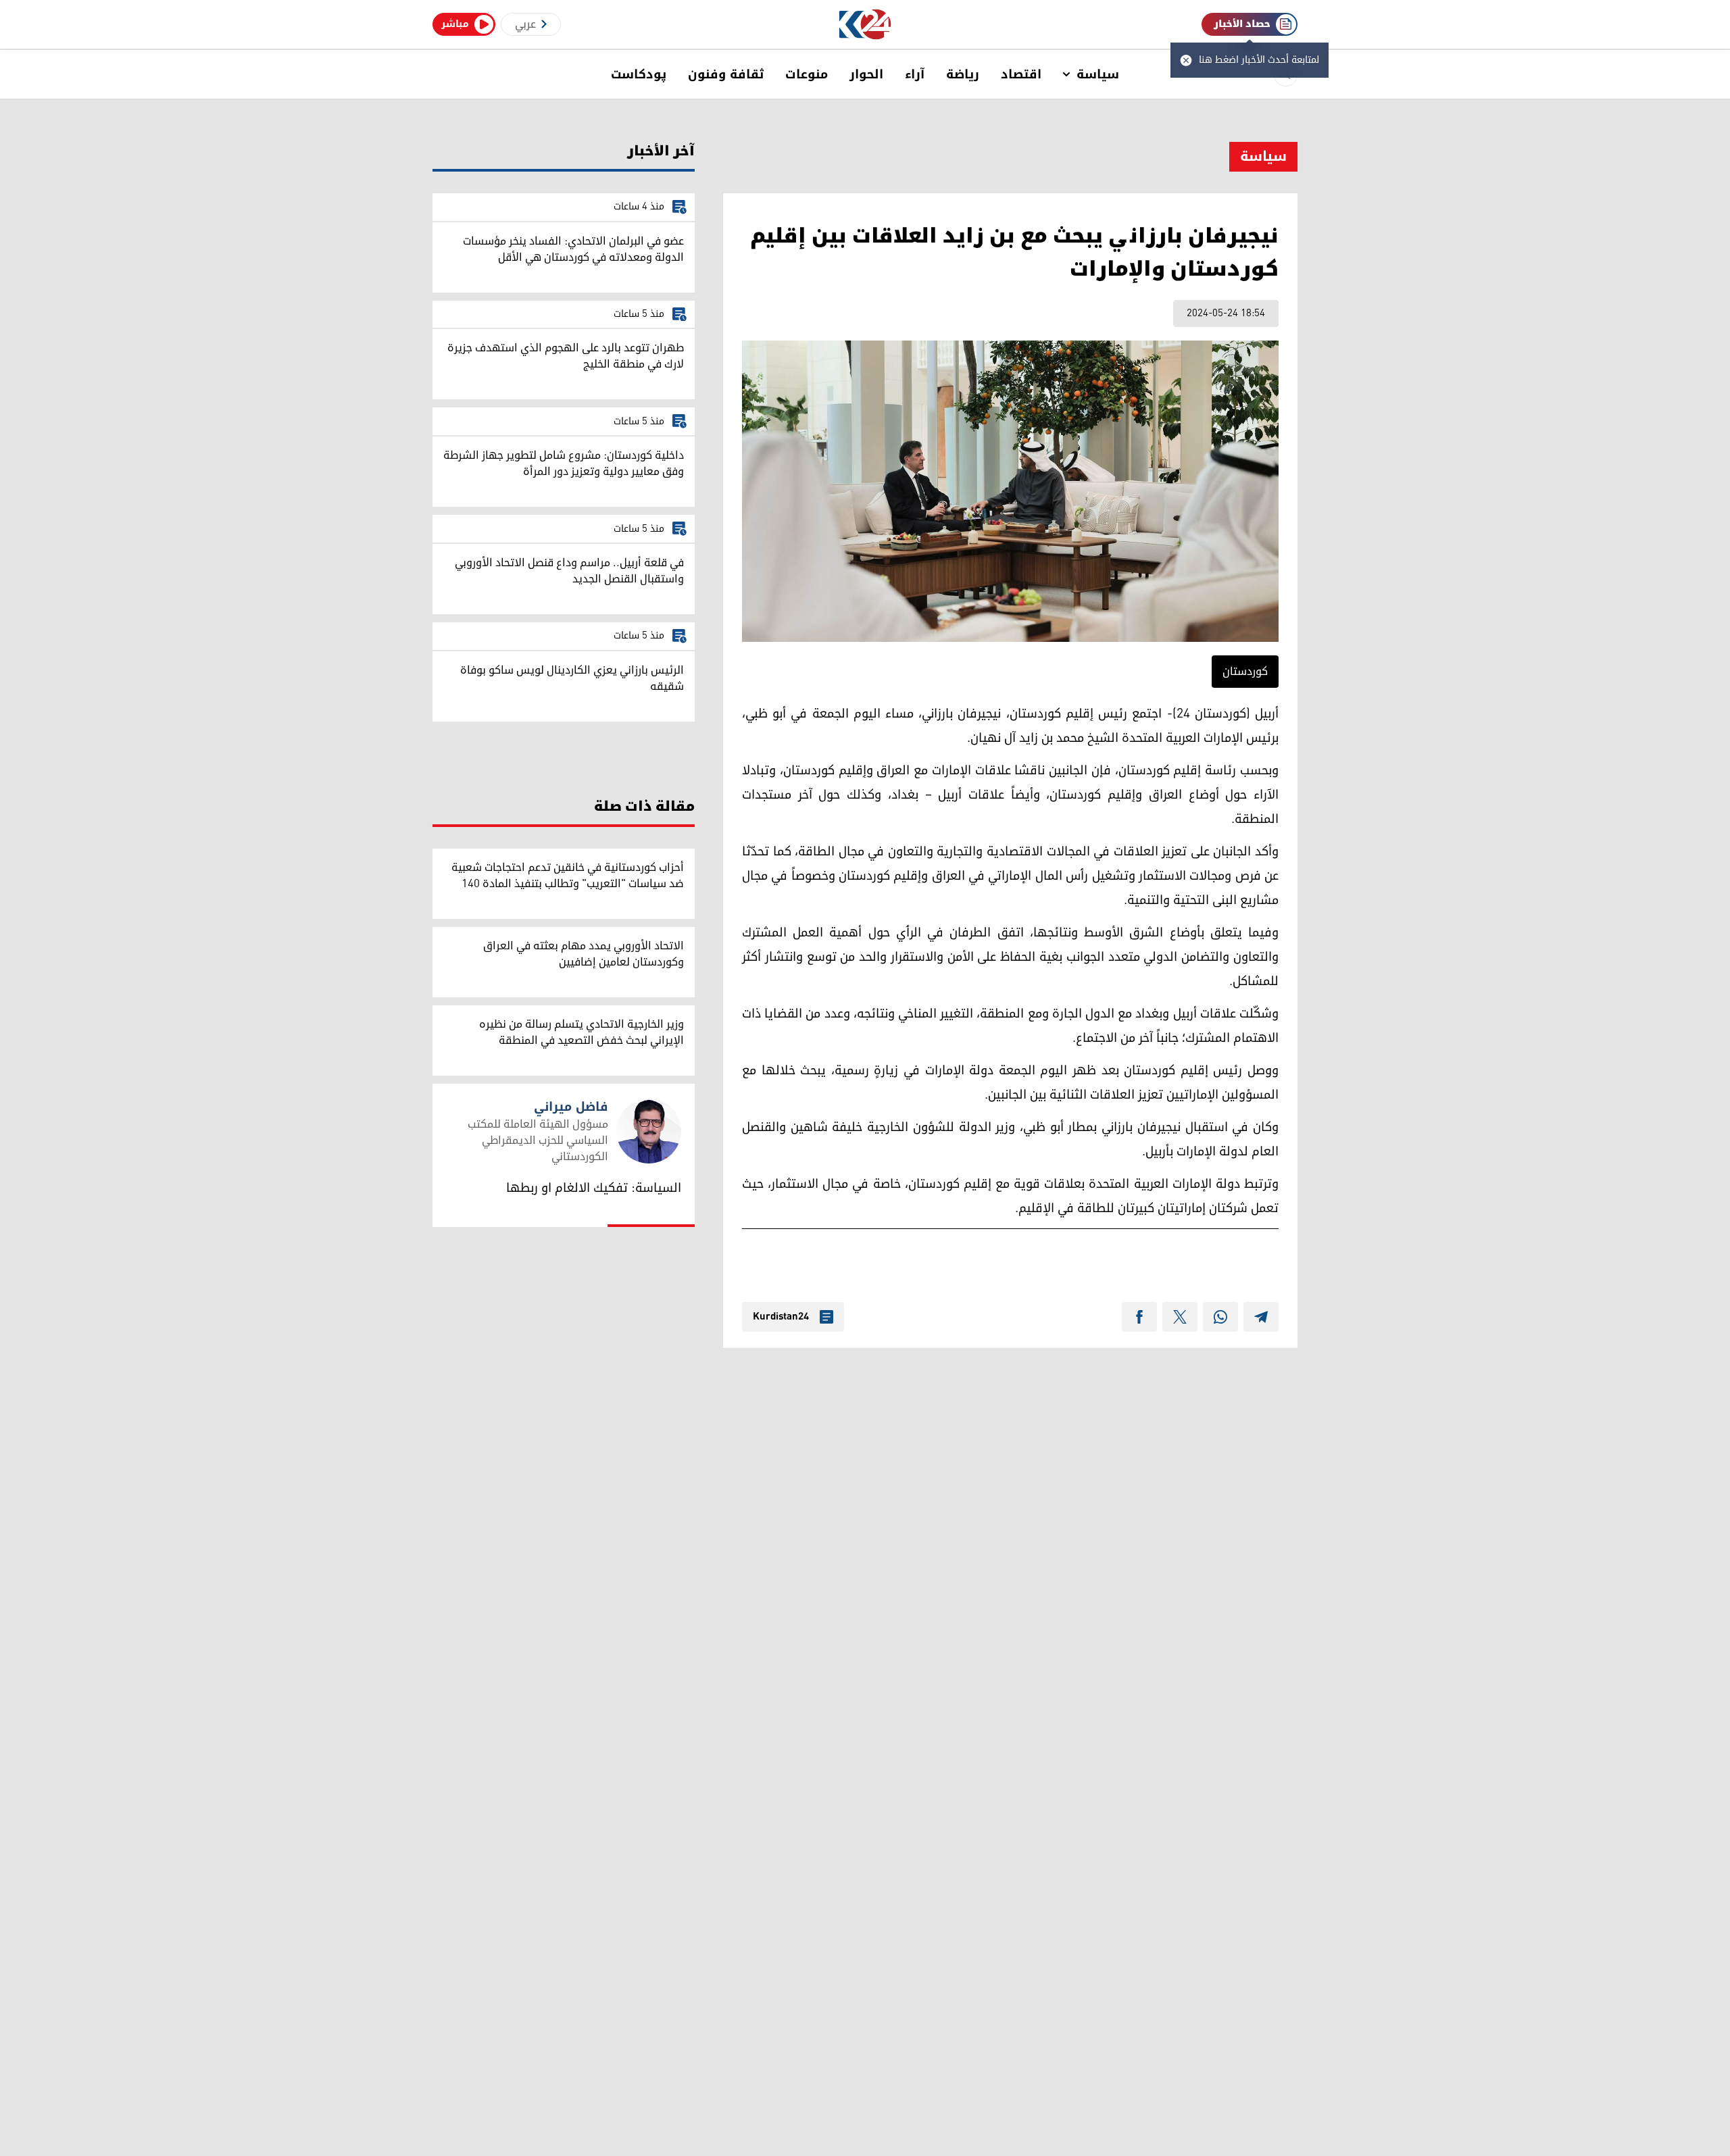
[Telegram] (1261, 1317)
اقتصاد (1021, 74)
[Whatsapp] (1220, 1317)
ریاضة (963, 74)
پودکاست (639, 74)
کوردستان (1245, 672)
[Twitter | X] (1180, 1317)
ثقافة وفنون (726, 74)
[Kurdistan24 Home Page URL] (865, 25)
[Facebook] (1139, 1317)
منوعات (807, 74)
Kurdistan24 (781, 1317)
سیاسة (1098, 74)
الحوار (866, 74)
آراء (915, 74)
